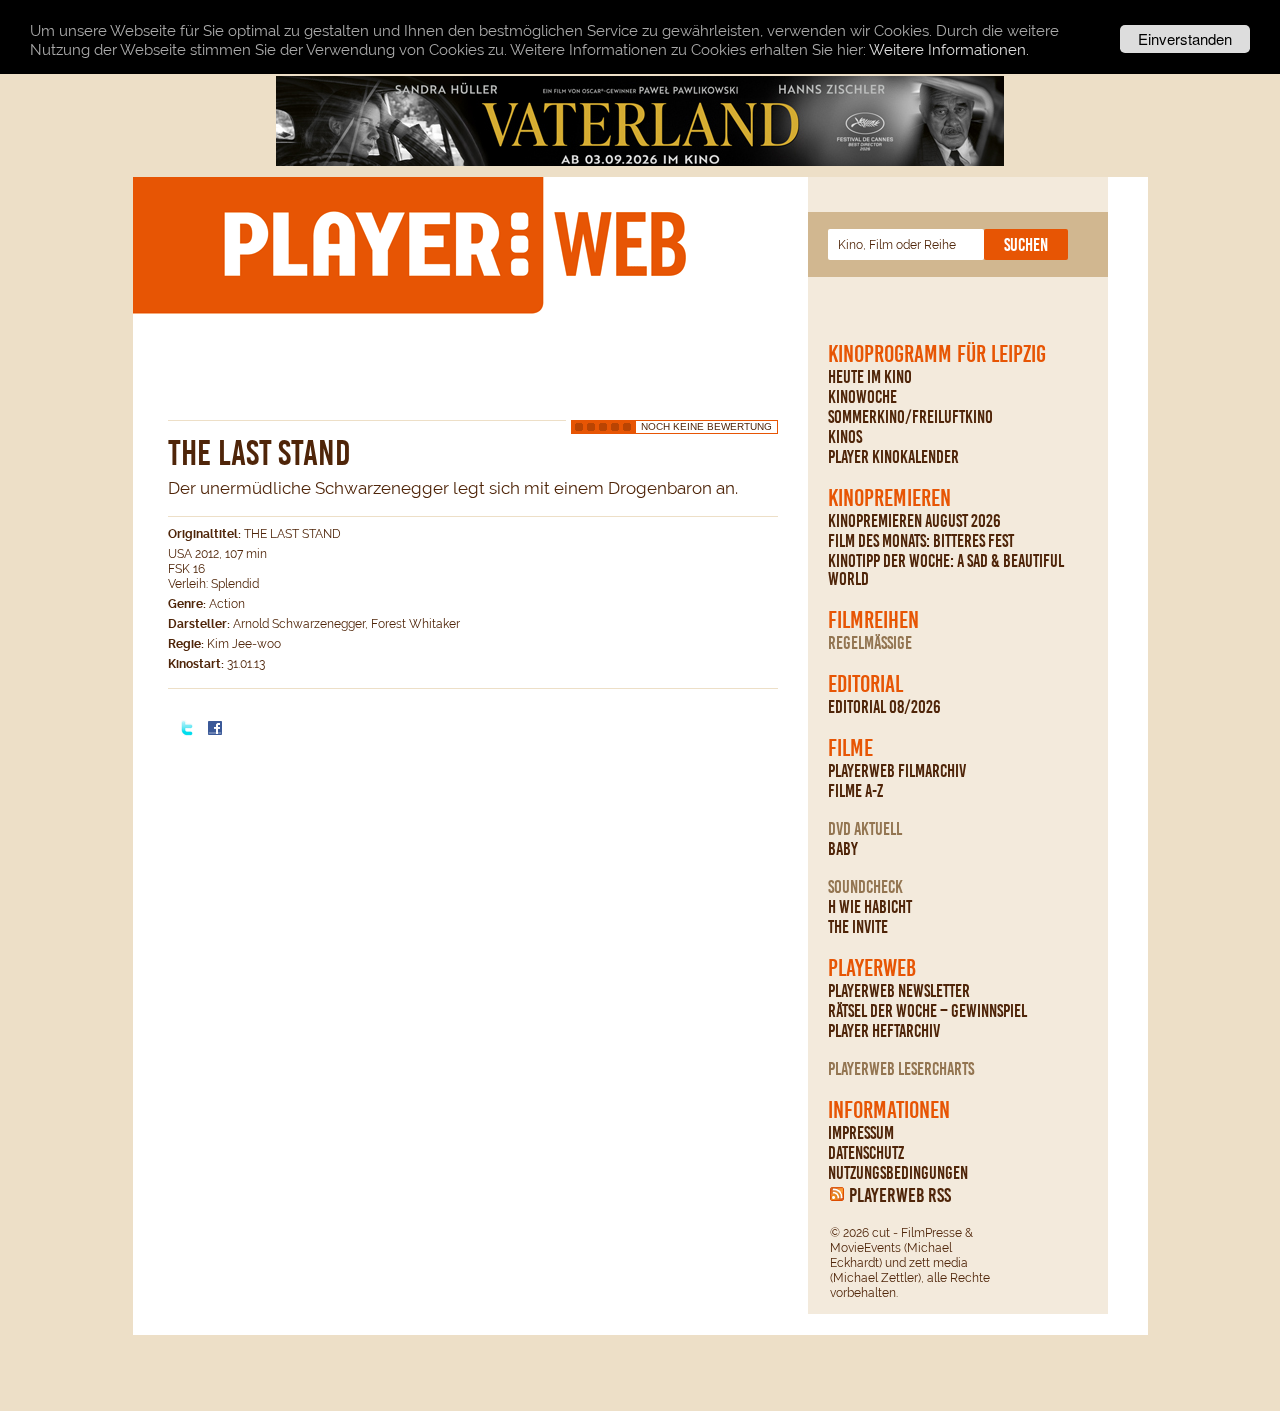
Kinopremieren (889, 498)
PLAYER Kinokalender (893, 457)
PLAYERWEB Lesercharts (901, 1069)
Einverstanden (1185, 38)
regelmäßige (870, 643)
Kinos (845, 437)
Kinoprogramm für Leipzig (937, 354)
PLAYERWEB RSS (900, 1195)
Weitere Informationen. (949, 50)
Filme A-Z (855, 791)
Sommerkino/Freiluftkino (910, 417)
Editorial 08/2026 (884, 707)
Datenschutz (866, 1153)
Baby (843, 849)
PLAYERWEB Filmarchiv (897, 771)
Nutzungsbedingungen (898, 1173)
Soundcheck (865, 887)
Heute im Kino (870, 377)
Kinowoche (862, 397)
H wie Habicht (870, 907)
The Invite (858, 927)
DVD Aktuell (865, 829)
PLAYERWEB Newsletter (899, 991)
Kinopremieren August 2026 (914, 521)
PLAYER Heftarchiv (884, 1031)
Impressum (861, 1133)
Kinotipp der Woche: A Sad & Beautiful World (946, 570)
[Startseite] (454, 244)
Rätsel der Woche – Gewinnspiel (927, 1011)
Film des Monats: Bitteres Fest (921, 541)
